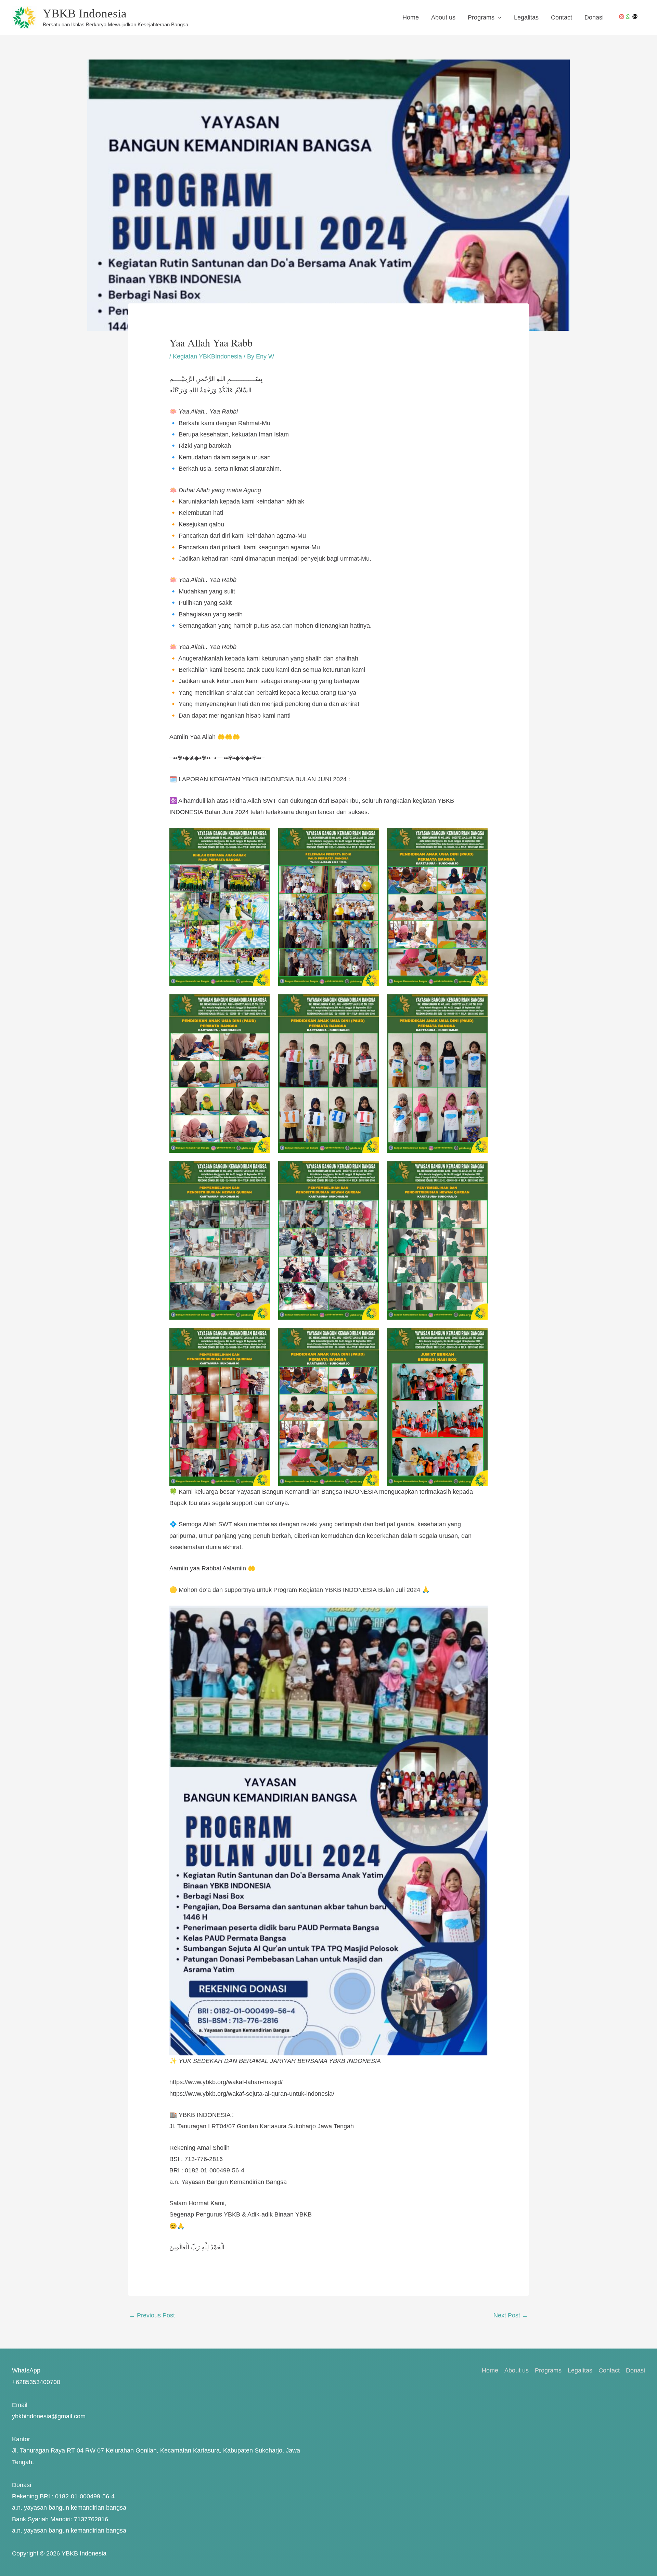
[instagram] (622, 17)
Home (411, 17)
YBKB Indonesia (85, 14)
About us (443, 17)
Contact (562, 17)
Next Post (511, 2315)
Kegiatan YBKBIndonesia (207, 356)
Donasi (594, 17)
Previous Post (152, 2315)
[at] (636, 17)
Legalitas (526, 17)
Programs (481, 17)
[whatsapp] (629, 17)
